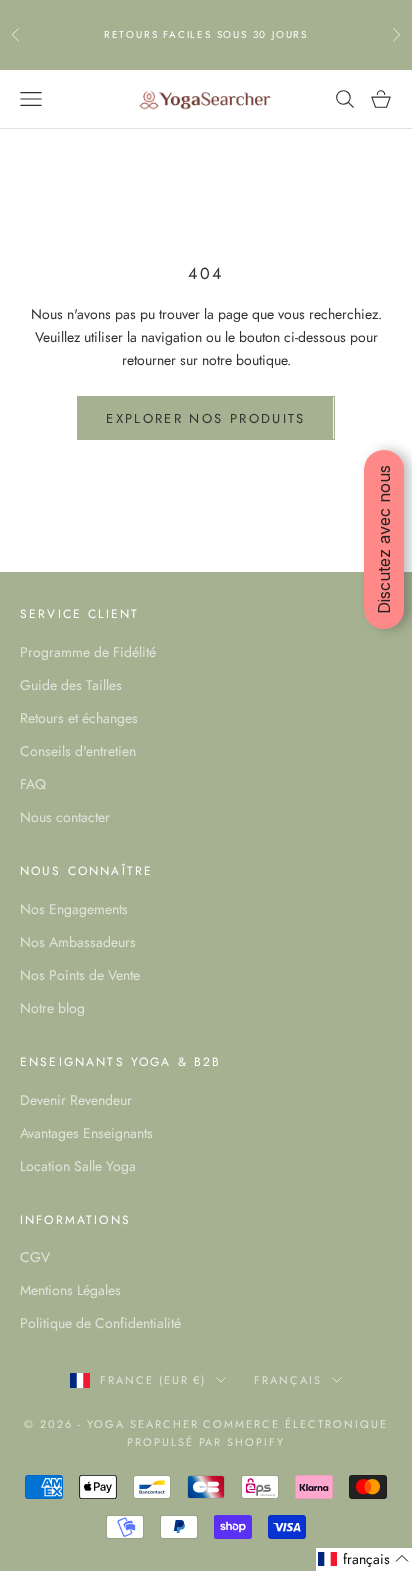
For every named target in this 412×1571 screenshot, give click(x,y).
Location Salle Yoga (78, 1166)
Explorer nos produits (205, 418)
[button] (364, 1559)
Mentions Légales (70, 1290)
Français (288, 1380)
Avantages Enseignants (86, 1133)
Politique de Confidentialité (100, 1323)
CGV (35, 1257)
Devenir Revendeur (76, 1100)
